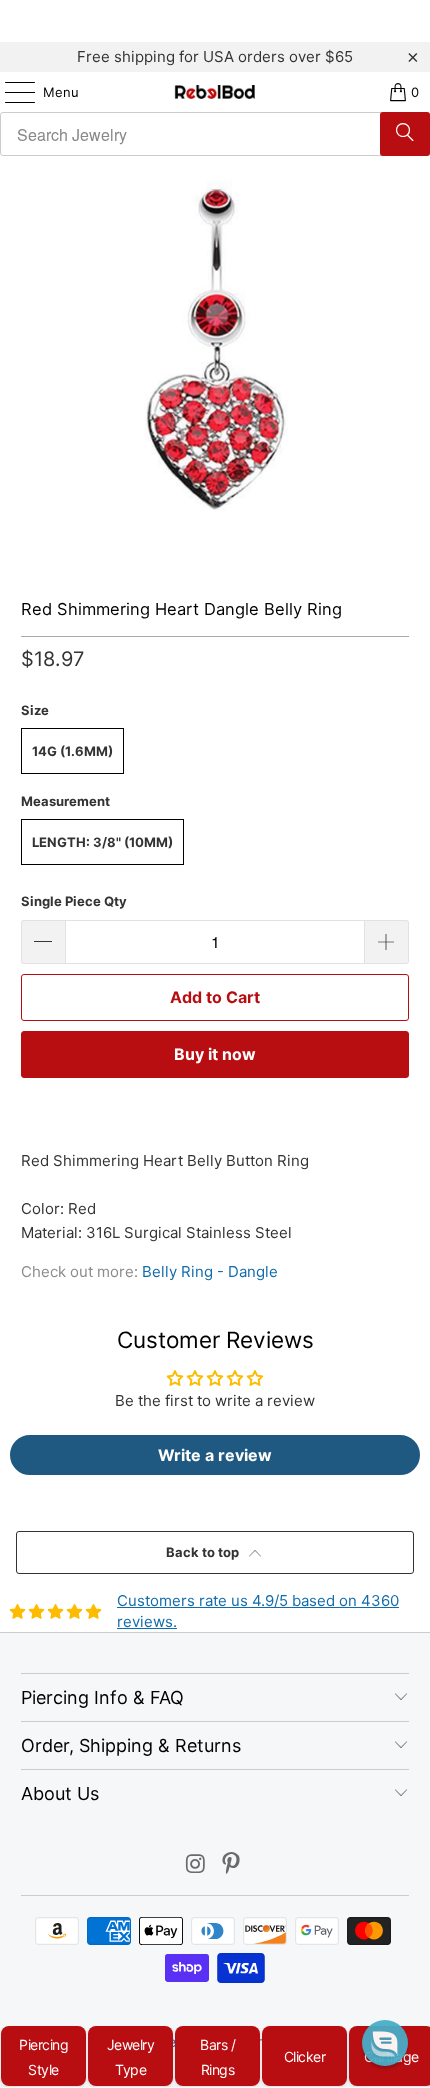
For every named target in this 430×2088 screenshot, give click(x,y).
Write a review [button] (215, 1455)
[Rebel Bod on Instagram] (196, 1865)
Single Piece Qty (74, 901)
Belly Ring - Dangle (210, 1271)
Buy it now (215, 1054)
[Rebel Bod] (215, 92)
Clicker (305, 2056)
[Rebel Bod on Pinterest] (232, 1865)
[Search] (405, 134)
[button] (385, 2043)
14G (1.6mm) (72, 751)
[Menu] (10, 92)
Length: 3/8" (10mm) (102, 842)
